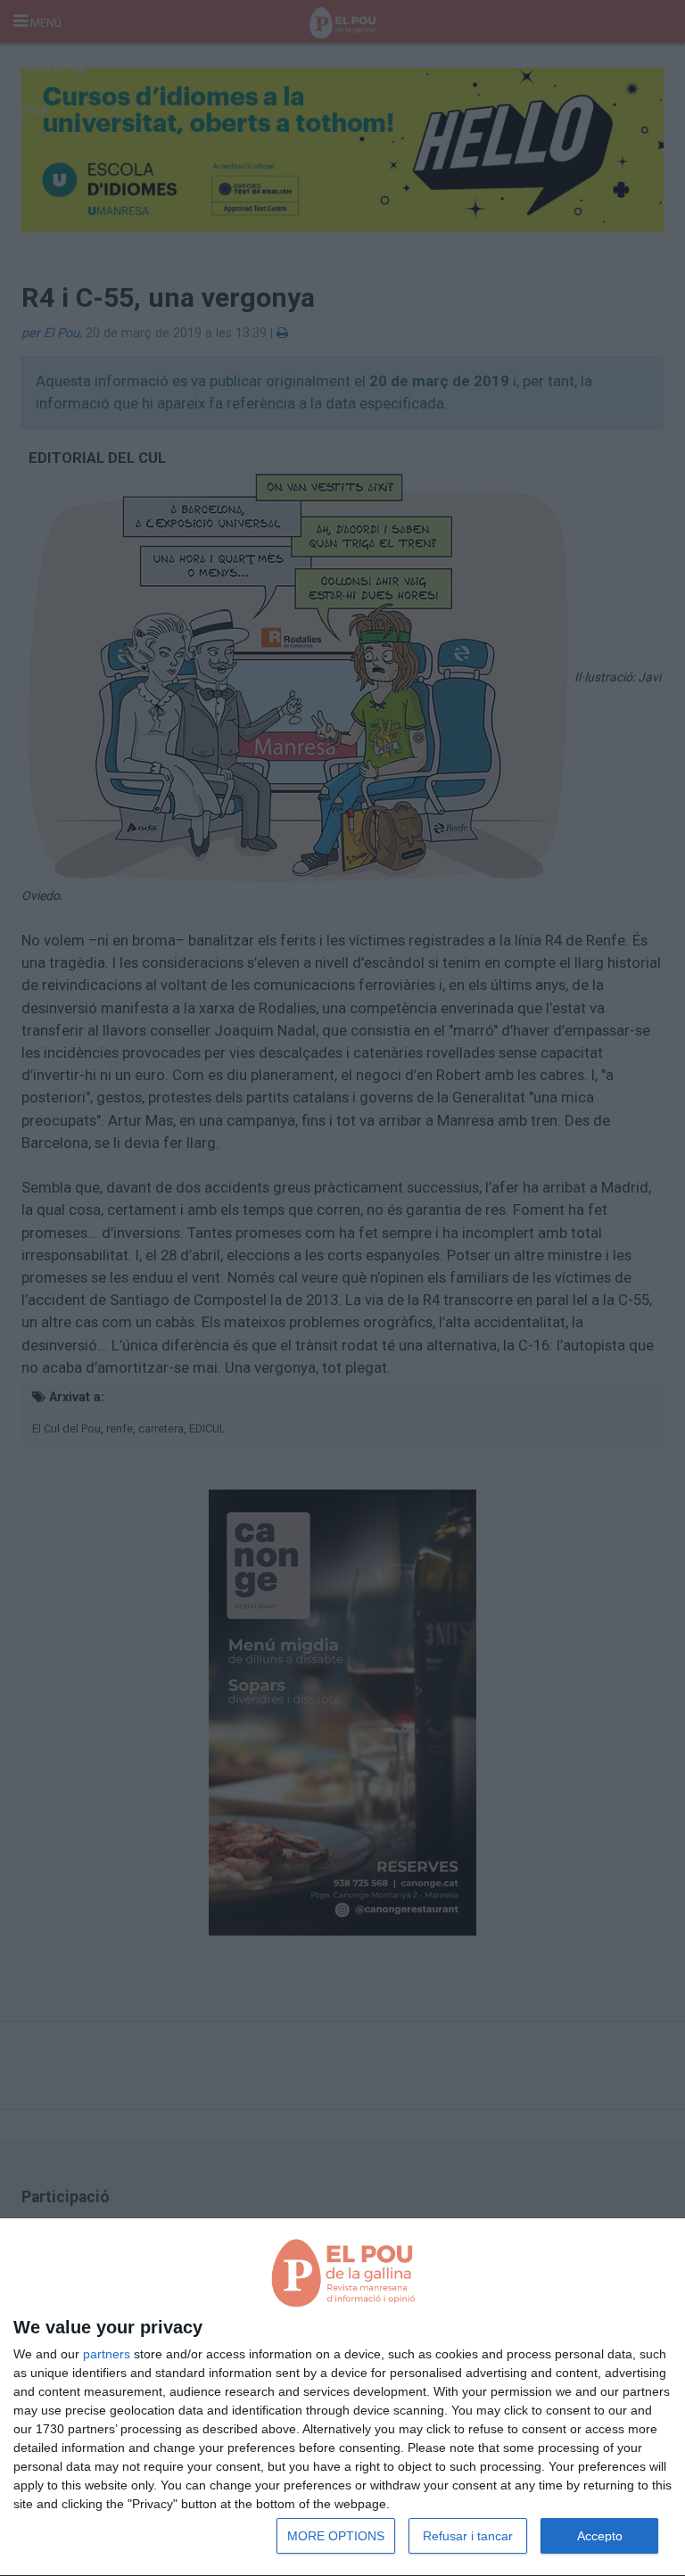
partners (107, 2354)
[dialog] (342, 2398)
